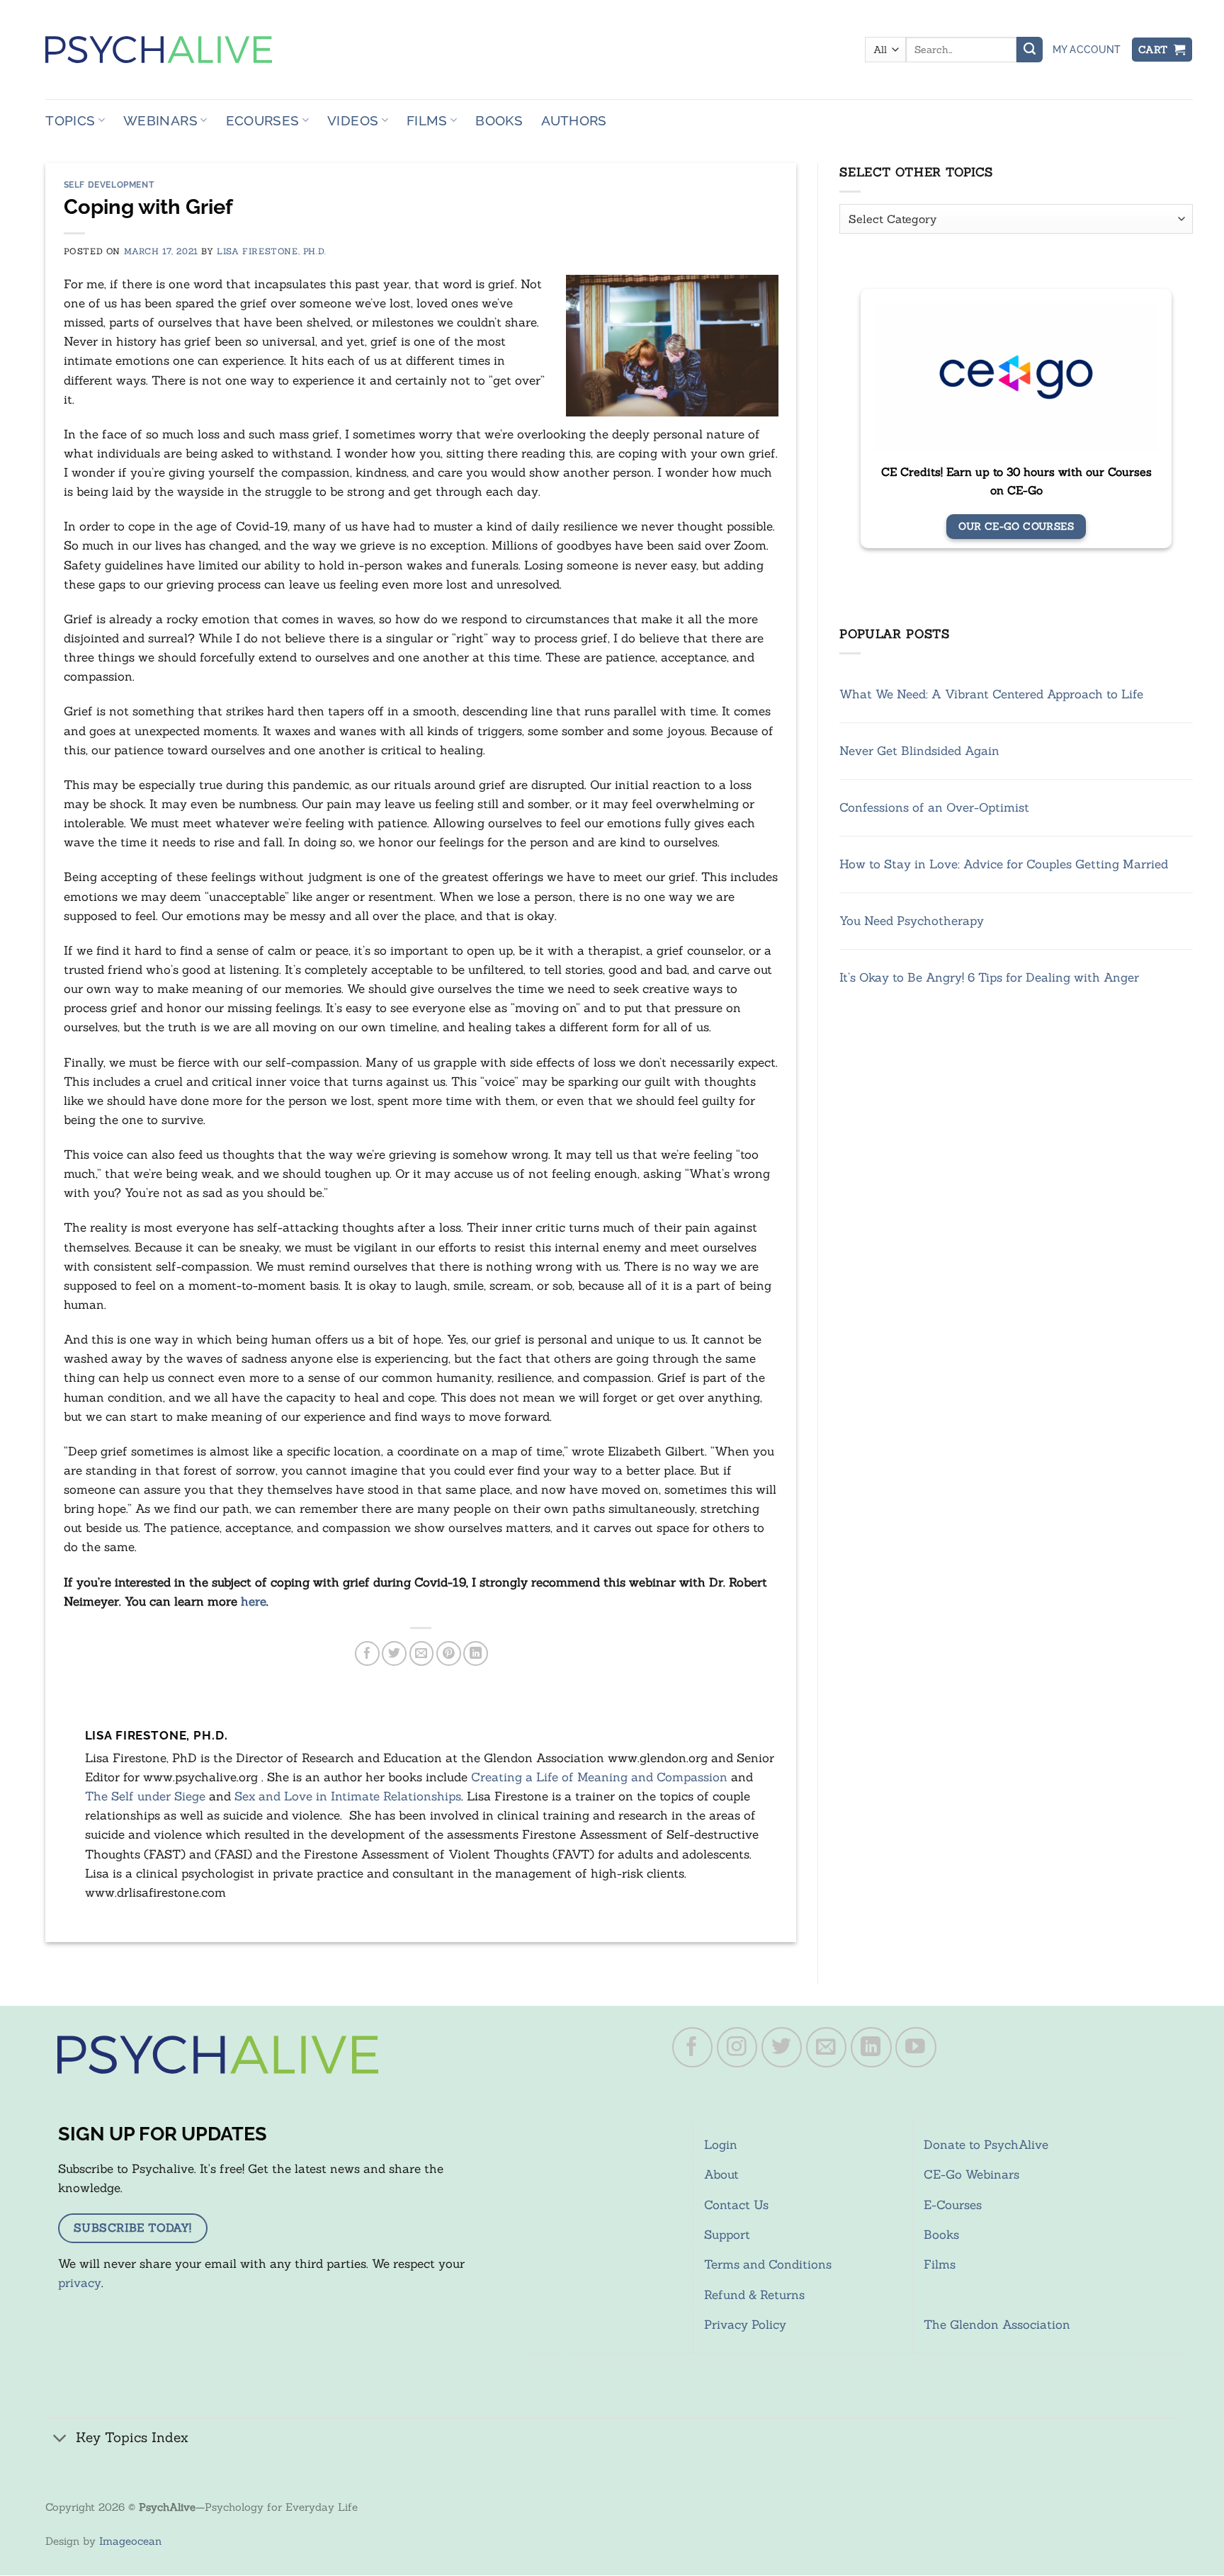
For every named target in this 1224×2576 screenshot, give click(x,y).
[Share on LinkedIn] (476, 1653)
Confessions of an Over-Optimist (934, 807)
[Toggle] (60, 2439)
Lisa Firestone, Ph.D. (271, 251)
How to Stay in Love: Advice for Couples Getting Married (1004, 864)
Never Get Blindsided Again (919, 750)
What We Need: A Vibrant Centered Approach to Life (991, 693)
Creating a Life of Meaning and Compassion (599, 1777)
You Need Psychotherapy (912, 921)
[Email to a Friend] (422, 1653)
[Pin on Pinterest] (449, 1653)
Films (427, 120)
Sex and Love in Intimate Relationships (348, 1796)
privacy (80, 2283)
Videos (353, 120)
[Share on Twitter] (394, 1653)
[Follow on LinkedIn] (871, 2048)
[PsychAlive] (159, 50)
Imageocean (130, 2541)
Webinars (160, 120)
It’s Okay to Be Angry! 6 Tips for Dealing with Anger (989, 977)
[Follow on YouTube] (916, 2048)
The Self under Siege (145, 1796)
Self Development (109, 185)
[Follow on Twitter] (782, 2048)
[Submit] (1029, 50)
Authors (574, 120)
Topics (70, 120)
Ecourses (263, 120)
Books (499, 120)
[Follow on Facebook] (693, 2048)
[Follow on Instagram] (737, 2048)
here (254, 1601)
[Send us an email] (827, 2048)
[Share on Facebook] (367, 1653)
